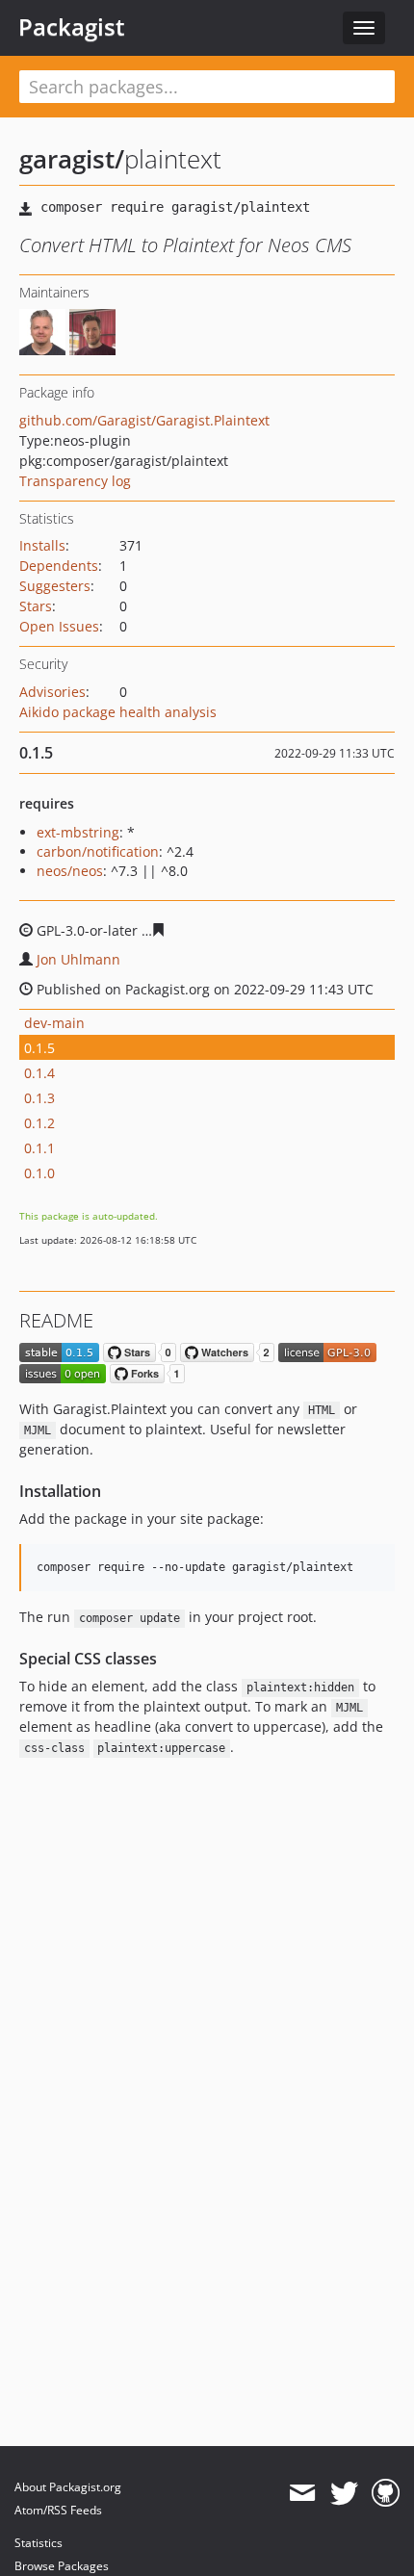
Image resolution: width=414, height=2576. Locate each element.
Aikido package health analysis (118, 712)
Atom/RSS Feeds (58, 2510)
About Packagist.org (68, 2487)
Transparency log (75, 481)
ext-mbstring (78, 832)
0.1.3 (39, 1098)
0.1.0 (39, 1173)
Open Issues (59, 626)
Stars (36, 606)
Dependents (59, 566)
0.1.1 (39, 1148)
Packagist (72, 27)
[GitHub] (386, 2493)
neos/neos (70, 871)
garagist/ (72, 159)
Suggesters (55, 586)
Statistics (39, 2543)
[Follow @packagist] (344, 2493)
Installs (42, 545)
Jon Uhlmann (78, 959)
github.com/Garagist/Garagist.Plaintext (144, 420)
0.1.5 (39, 1048)
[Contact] (302, 2493)
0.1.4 (39, 1073)
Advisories (52, 692)
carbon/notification (98, 851)
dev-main (54, 1023)
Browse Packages (62, 2566)
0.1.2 (39, 1123)
